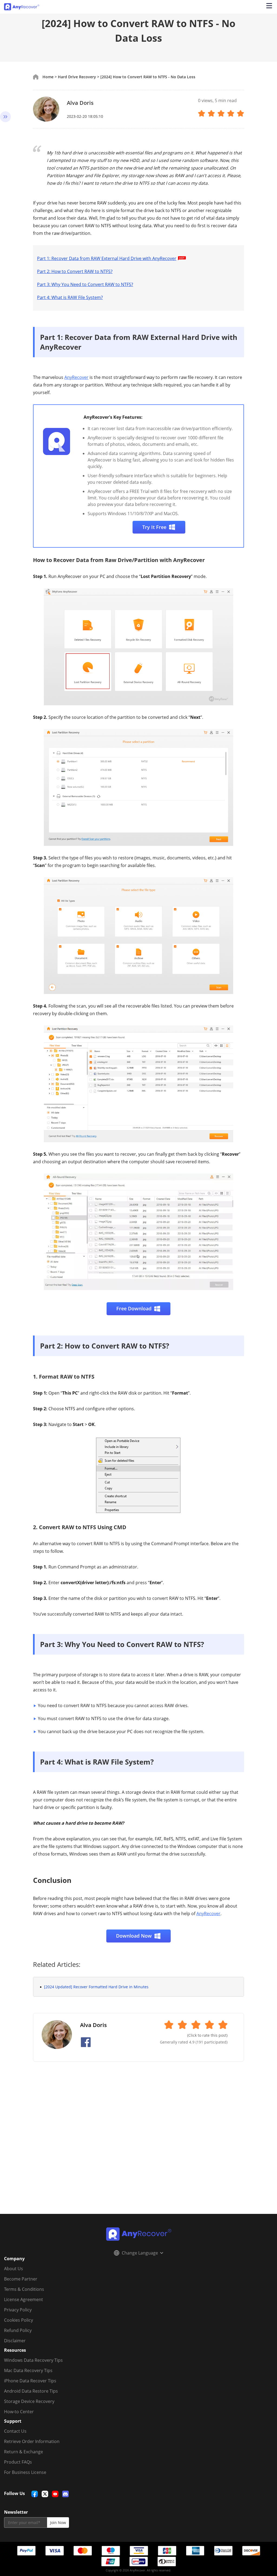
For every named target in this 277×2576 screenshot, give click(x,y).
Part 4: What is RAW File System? (70, 297)
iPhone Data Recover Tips (30, 2381)
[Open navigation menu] (269, 7)
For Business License (25, 2472)
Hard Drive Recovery (77, 77)
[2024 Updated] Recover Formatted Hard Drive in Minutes (96, 1987)
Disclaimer (15, 2341)
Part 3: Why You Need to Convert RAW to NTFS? (85, 284)
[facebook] (35, 2494)
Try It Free (154, 527)
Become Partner (21, 2279)
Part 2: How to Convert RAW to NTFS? (75, 271)
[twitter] (45, 2494)
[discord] (65, 2494)
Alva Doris (80, 103)
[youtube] (55, 2494)
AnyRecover (76, 377)
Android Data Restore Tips (31, 2391)
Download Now (134, 1936)
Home (48, 77)
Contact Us (15, 2431)
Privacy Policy (18, 2310)
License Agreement (24, 2299)
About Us (14, 2269)
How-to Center (19, 2412)
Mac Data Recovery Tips (28, 2370)
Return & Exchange (24, 2452)
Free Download (134, 1308)
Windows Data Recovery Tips (33, 2360)
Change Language (140, 2253)
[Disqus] (138, 2144)
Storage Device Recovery (29, 2401)
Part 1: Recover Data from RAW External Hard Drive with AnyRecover (107, 258)
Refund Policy (18, 2330)
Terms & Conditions (24, 2289)
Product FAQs (18, 2462)
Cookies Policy (19, 2320)
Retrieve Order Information (32, 2441)
